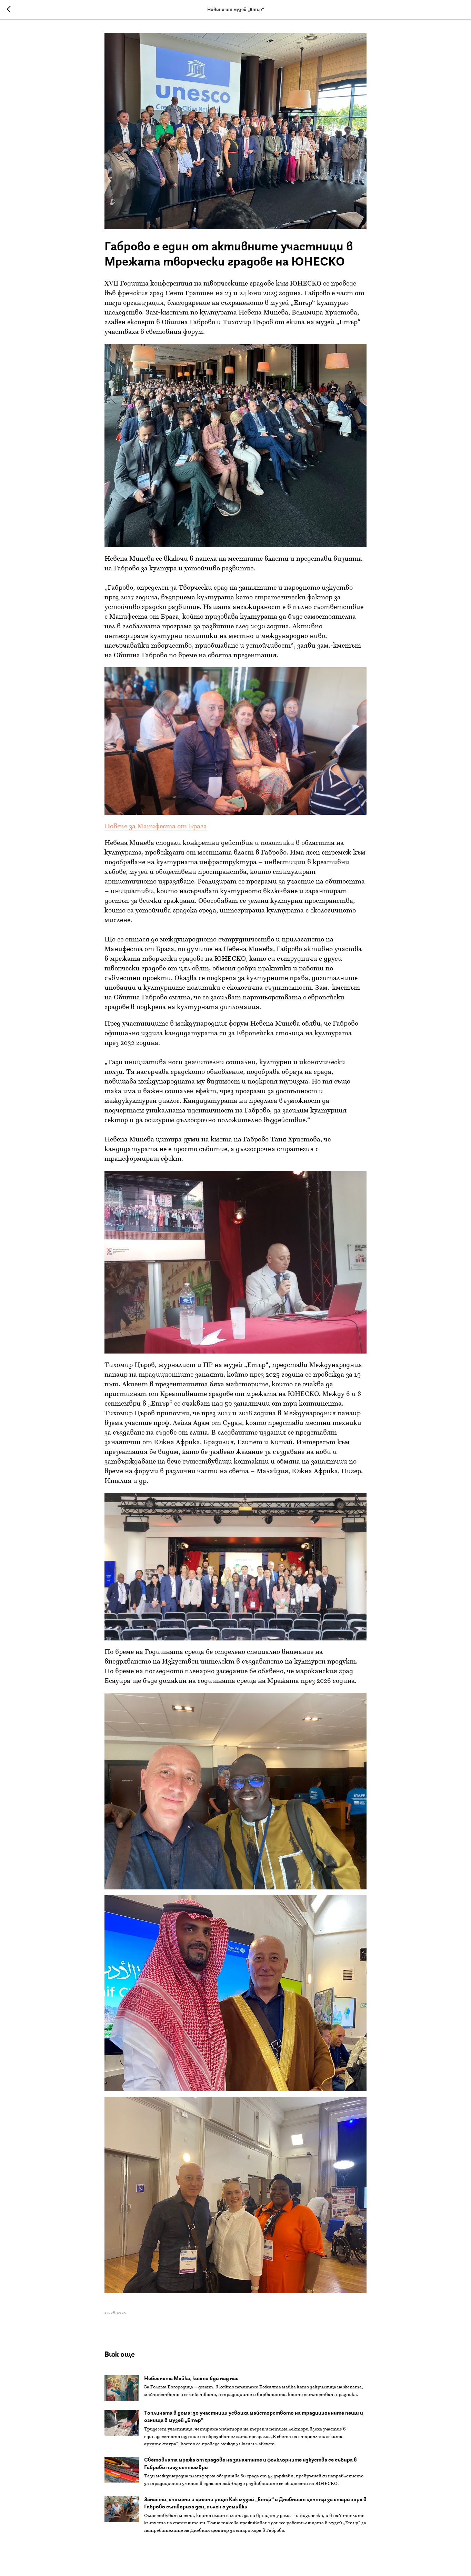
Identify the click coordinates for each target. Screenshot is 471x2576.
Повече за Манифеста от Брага (156, 827)
